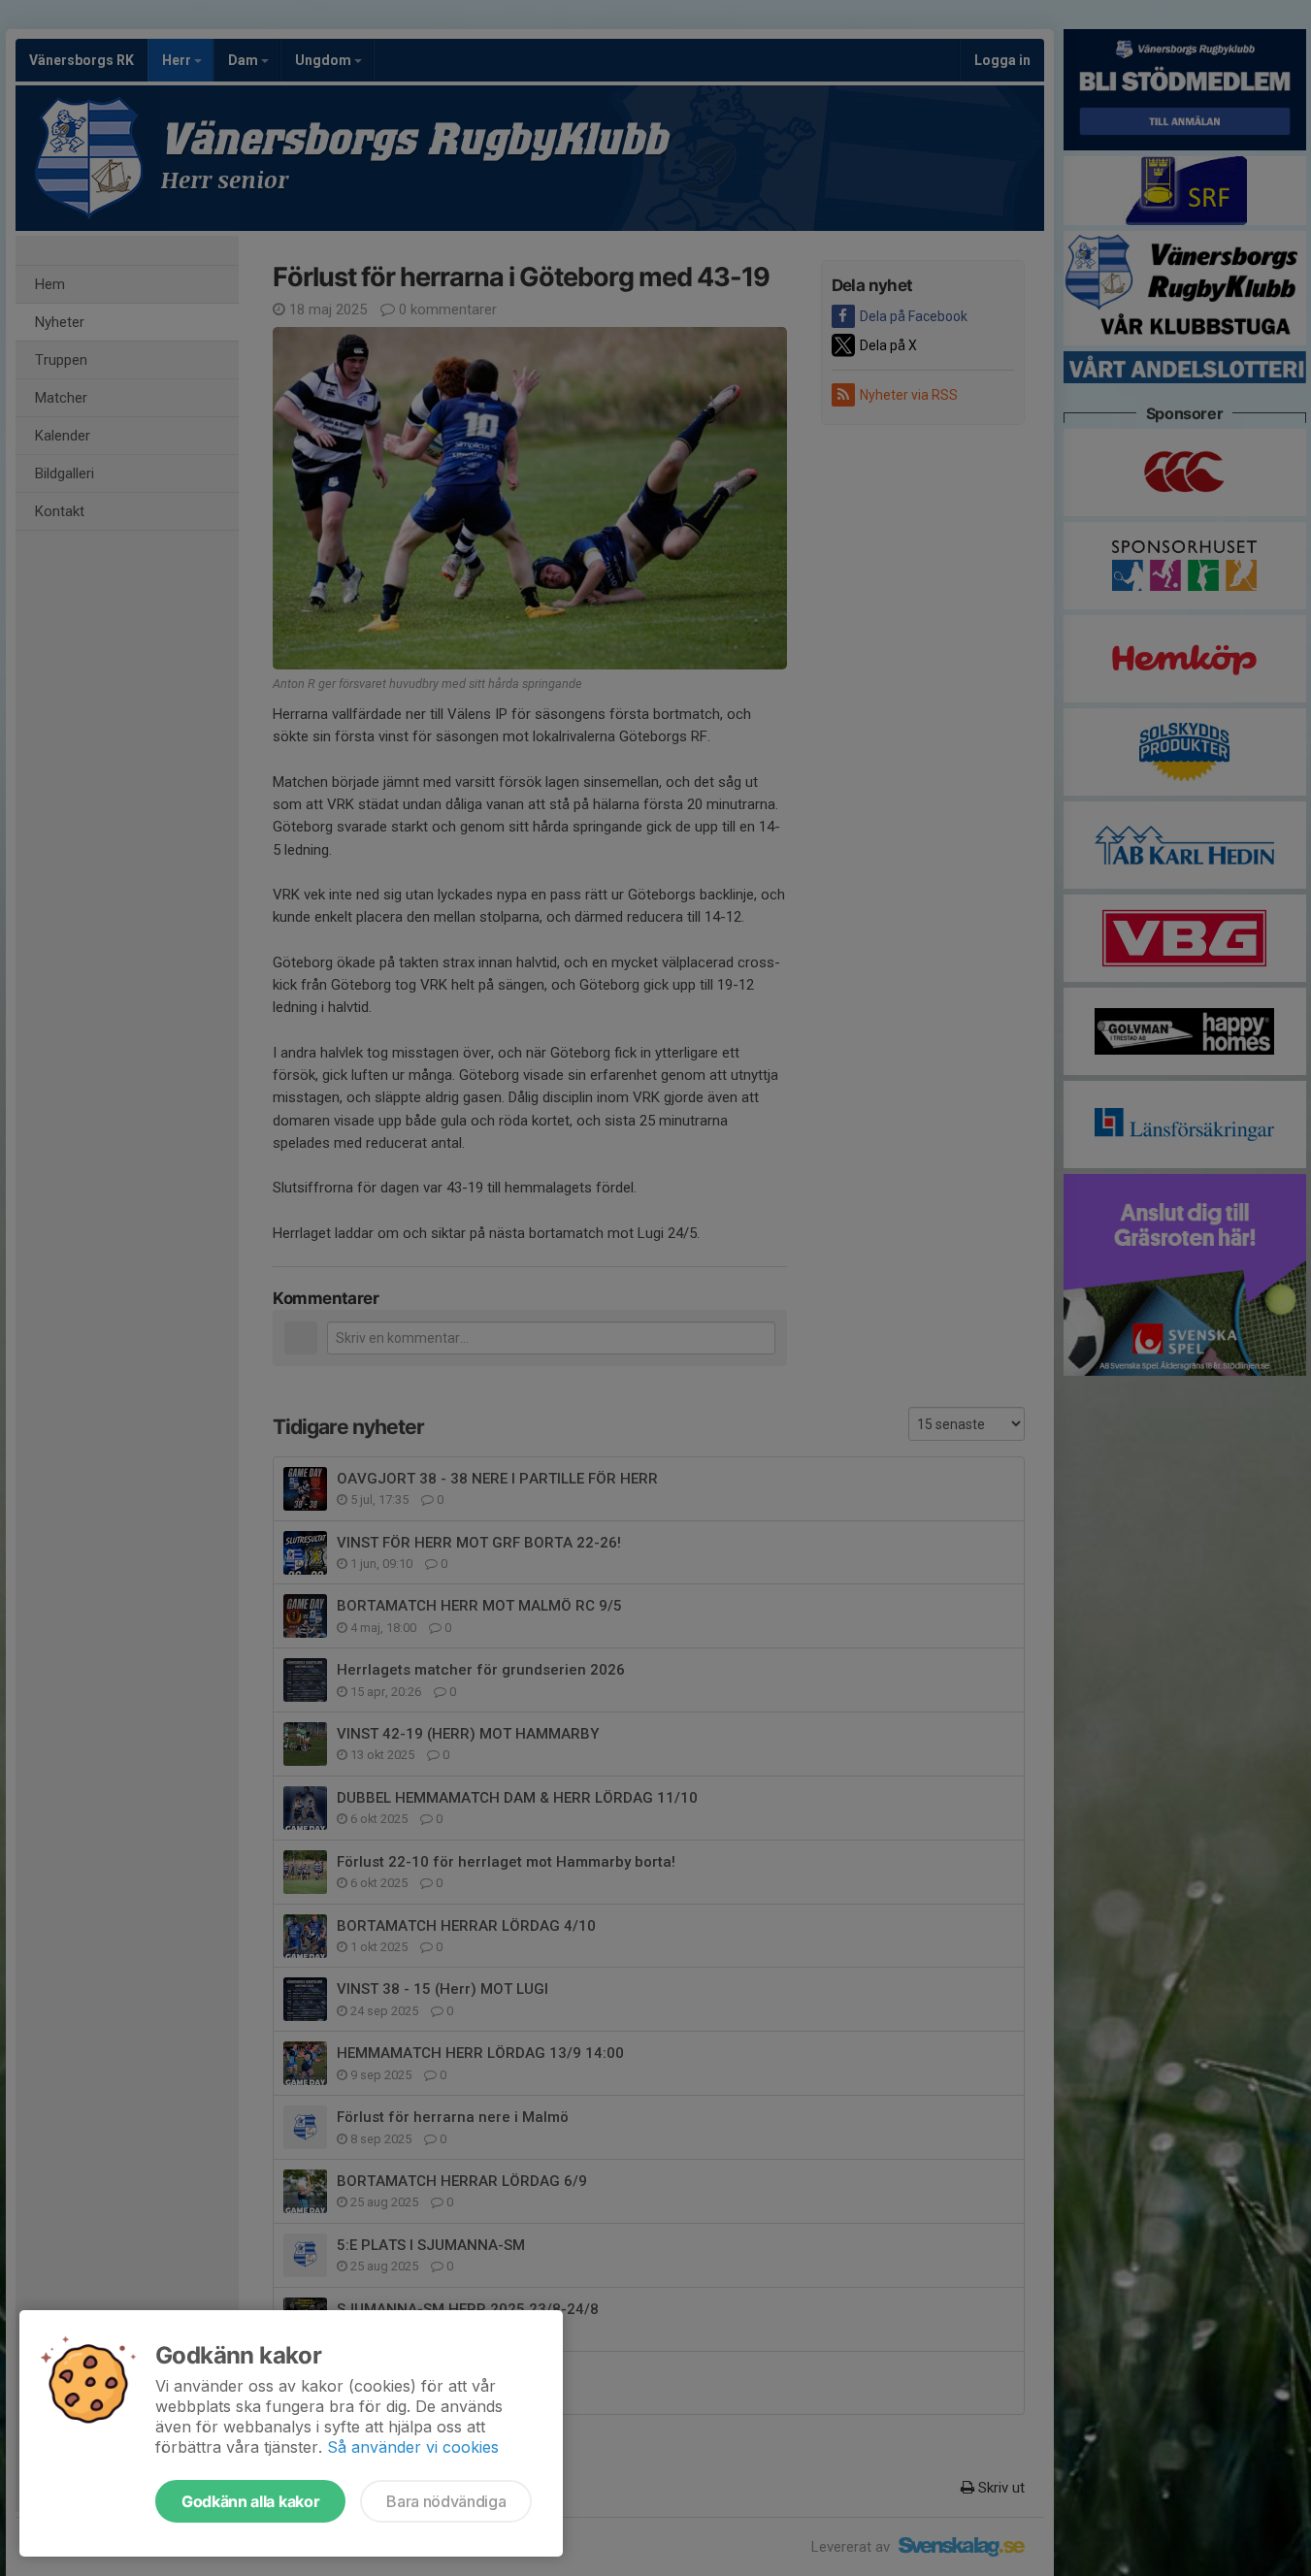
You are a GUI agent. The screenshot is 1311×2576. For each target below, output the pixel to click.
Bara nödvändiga (446, 2501)
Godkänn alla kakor (250, 2501)
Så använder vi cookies (413, 2447)
